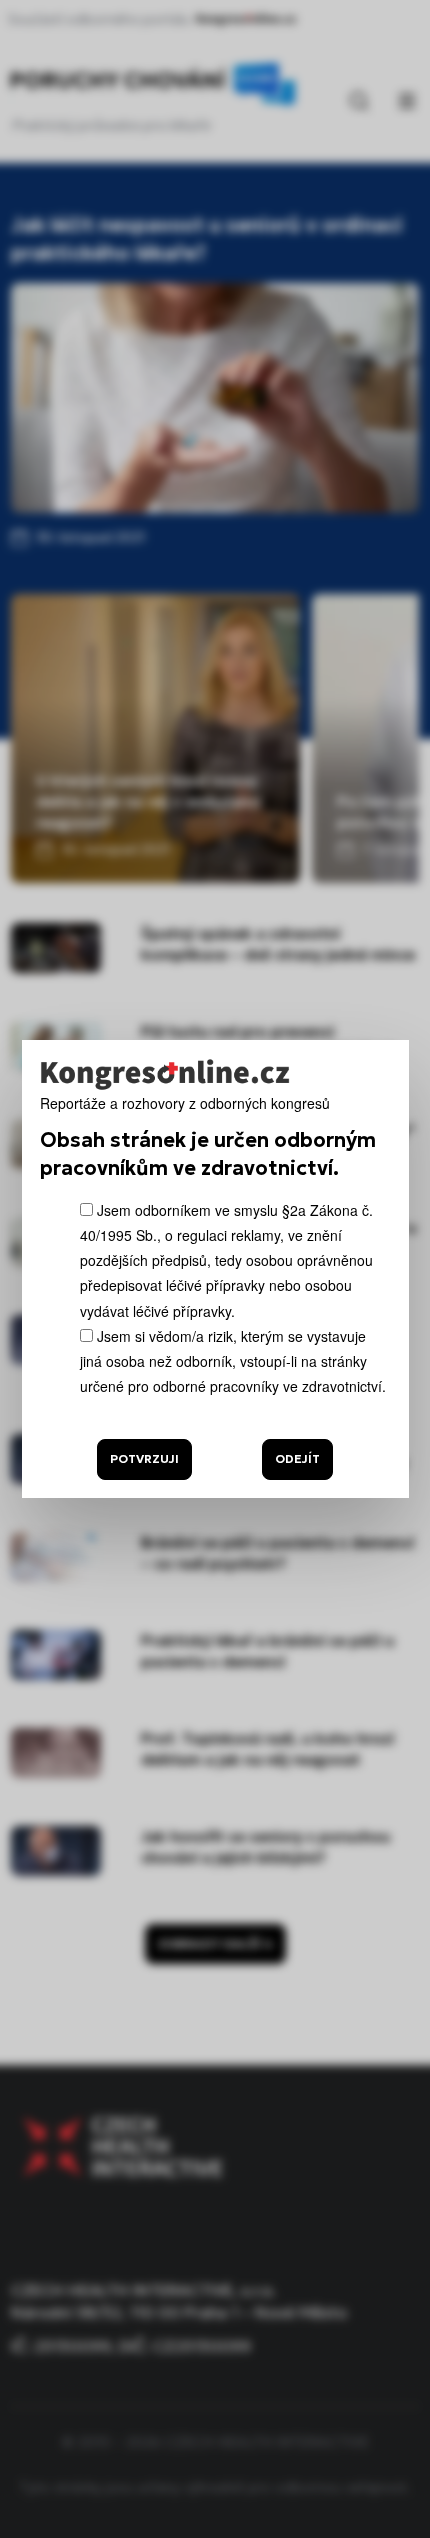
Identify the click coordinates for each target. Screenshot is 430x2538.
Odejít (297, 1458)
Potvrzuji (144, 1458)
